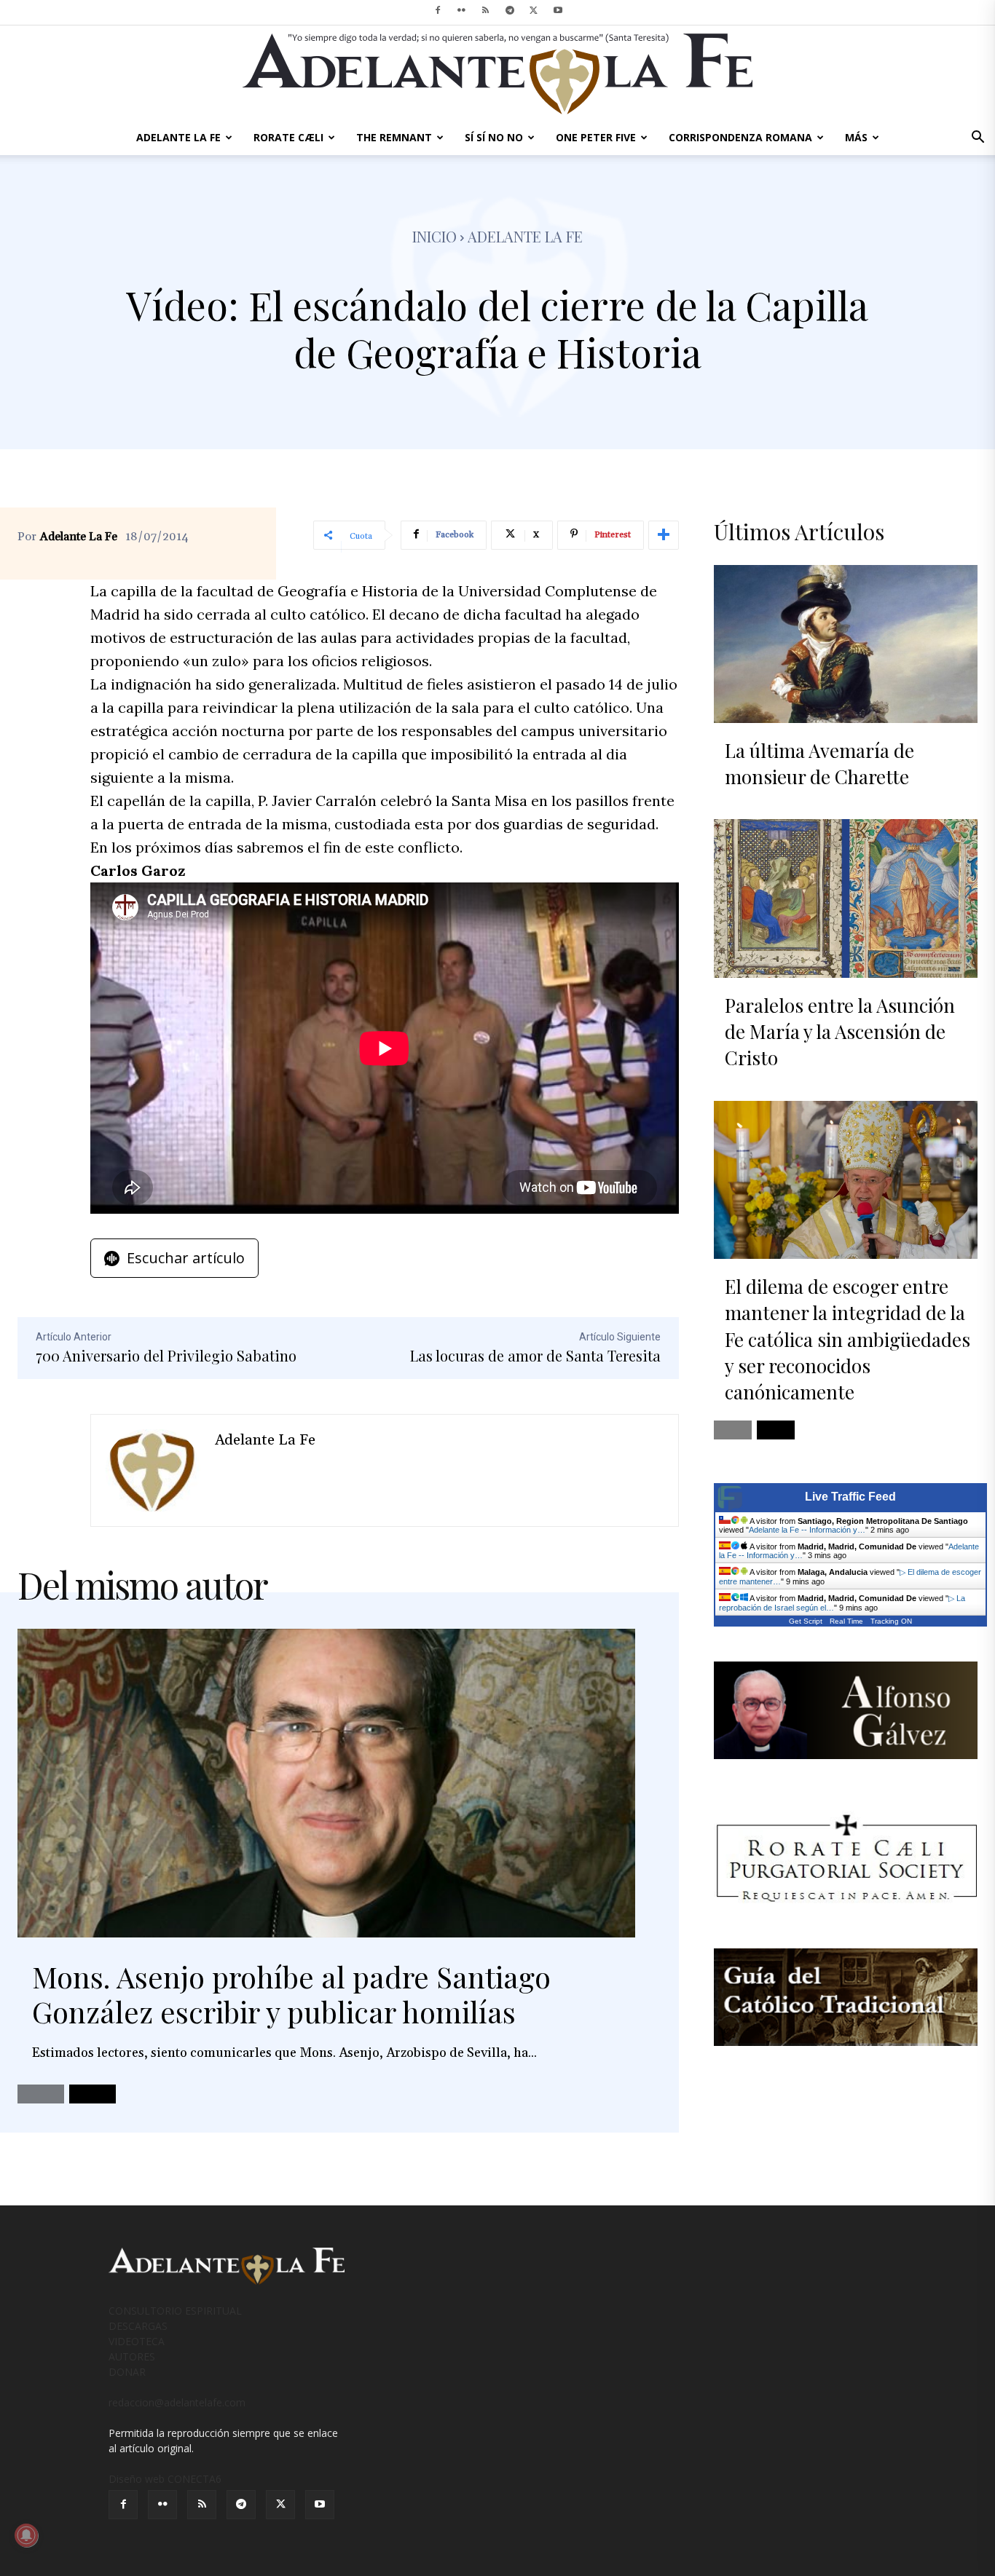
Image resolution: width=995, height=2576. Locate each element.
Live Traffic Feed (850, 1497)
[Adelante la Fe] (153, 1470)
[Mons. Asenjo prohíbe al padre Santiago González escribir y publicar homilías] (326, 1783)
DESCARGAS (138, 2326)
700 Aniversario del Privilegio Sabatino (166, 1355)
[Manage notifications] (26, 2535)
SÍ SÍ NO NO (494, 137)
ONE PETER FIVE (596, 137)
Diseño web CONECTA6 (165, 2479)
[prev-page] (41, 2094)
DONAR (127, 2372)
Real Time (846, 1621)
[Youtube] (558, 10)
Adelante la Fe (525, 236)
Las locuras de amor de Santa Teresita (535, 1355)
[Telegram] (510, 10)
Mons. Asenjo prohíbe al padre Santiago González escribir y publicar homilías (291, 1994)
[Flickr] (462, 10)
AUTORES (132, 2356)
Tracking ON (891, 1621)
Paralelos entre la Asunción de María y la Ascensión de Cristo (840, 1032)
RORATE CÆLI (288, 137)
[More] (664, 535)
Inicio (434, 236)
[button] (978, 139)
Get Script (806, 1621)
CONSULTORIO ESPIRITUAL (175, 2311)
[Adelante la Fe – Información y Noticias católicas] (497, 74)
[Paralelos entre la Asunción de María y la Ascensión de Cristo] (846, 898)
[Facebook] (438, 10)
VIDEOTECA (137, 2341)
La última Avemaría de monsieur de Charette (819, 763)
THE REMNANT (394, 137)
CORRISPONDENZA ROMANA (740, 137)
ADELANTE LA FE (178, 137)
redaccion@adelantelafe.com (177, 2402)
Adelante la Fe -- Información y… (807, 1530)
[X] (534, 10)
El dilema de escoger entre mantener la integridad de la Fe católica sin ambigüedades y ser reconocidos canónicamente (847, 1339)
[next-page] (93, 2094)
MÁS (856, 137)
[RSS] (486, 10)
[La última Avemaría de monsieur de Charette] (846, 644)
